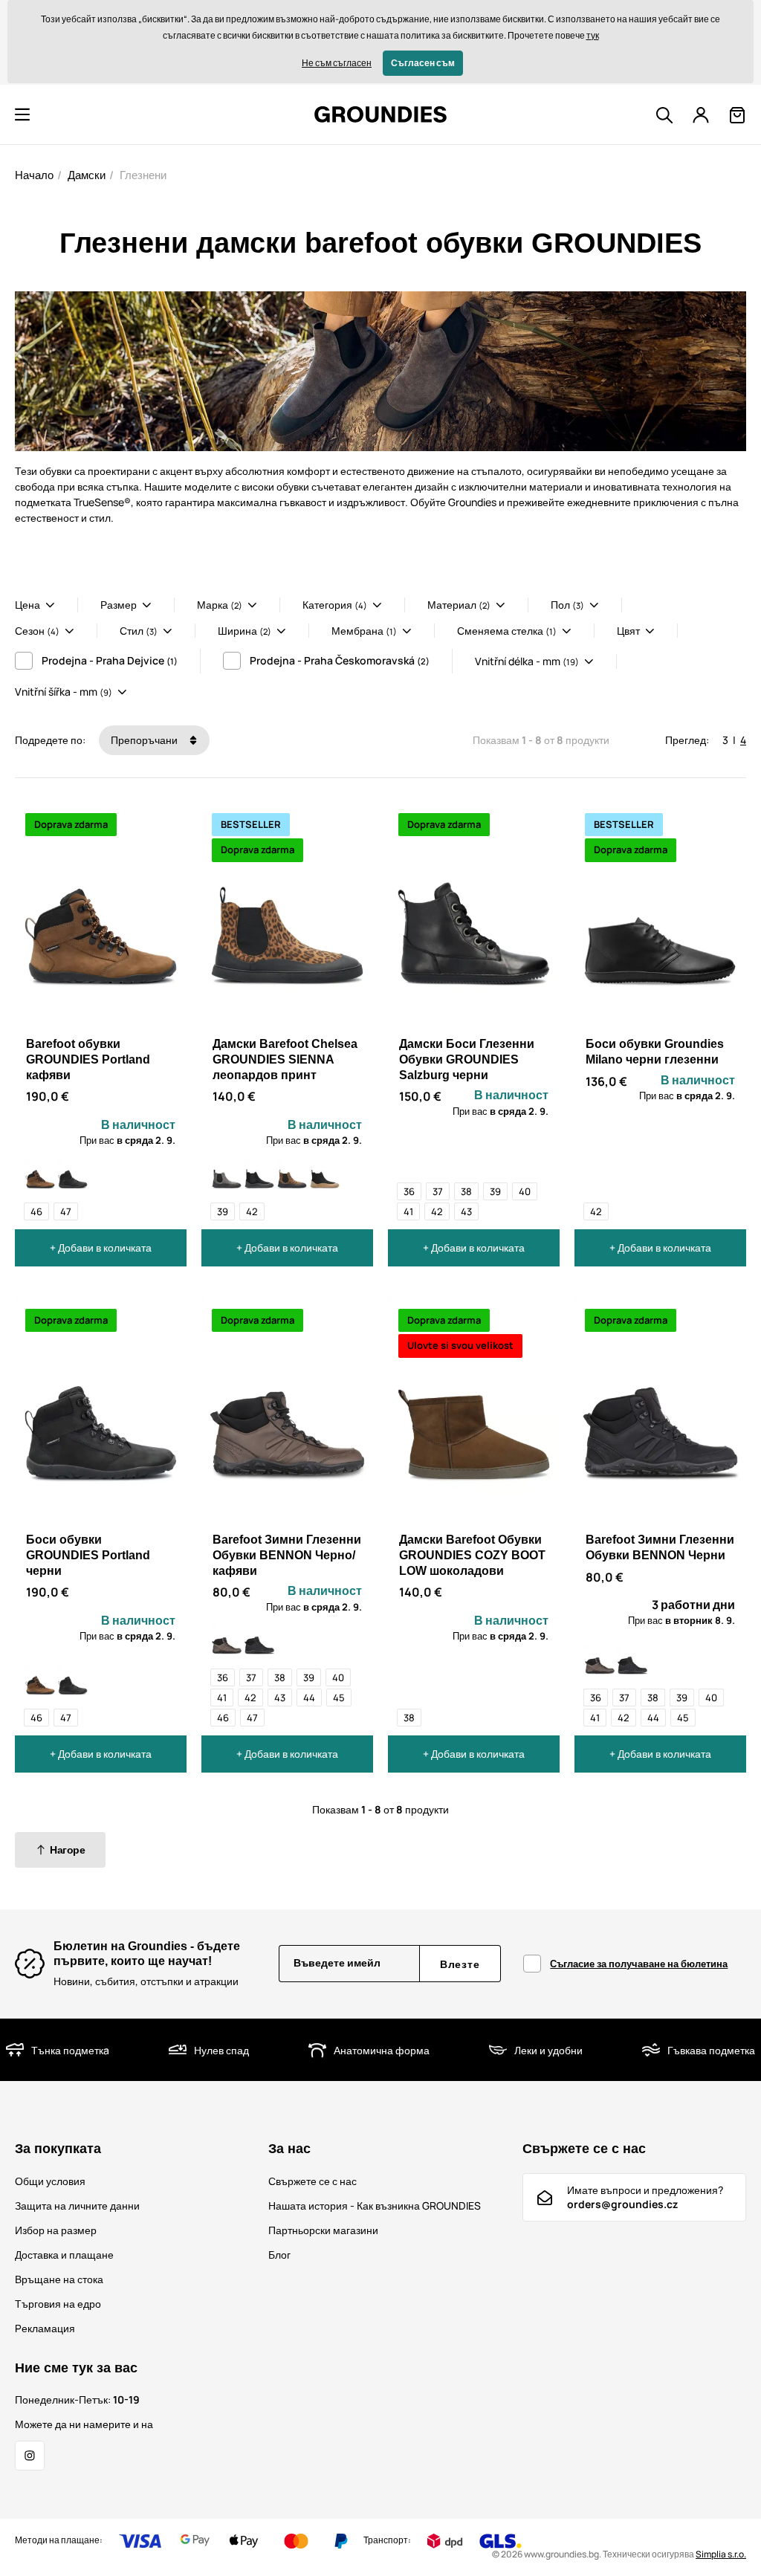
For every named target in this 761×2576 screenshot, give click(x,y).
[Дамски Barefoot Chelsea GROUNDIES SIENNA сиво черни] (227, 1175)
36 (409, 1191)
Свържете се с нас (313, 2181)
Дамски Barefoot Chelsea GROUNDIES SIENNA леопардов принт (285, 1059)
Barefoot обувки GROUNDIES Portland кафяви (88, 1059)
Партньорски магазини (323, 2230)
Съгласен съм (423, 63)
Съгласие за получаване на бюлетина (639, 1964)
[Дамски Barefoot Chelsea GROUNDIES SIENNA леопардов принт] (292, 1175)
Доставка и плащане (64, 2255)
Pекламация (45, 2328)
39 (223, 1211)
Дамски (87, 175)
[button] (22, 114)
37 (438, 1191)
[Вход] (701, 115)
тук (593, 35)
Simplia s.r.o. (721, 2554)
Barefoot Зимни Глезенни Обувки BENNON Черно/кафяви (287, 1555)
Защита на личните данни (77, 2206)
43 (466, 1211)
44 (309, 1698)
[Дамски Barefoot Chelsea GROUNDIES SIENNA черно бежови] (325, 1175)
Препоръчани (145, 740)
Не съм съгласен (337, 63)
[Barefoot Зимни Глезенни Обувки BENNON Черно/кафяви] (227, 1641)
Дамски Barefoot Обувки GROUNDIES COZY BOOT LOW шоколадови (472, 1555)
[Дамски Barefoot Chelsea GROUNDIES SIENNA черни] (259, 1175)
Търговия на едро (58, 2304)
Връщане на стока (59, 2279)
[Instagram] (30, 2456)
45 (339, 1698)
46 (36, 1211)
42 (252, 1211)
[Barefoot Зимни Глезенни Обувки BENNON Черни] (259, 1641)
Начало (34, 175)
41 (408, 1211)
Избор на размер (56, 2230)
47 (66, 1211)
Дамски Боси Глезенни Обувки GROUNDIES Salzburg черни (467, 1059)
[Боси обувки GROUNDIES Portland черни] (73, 1175)
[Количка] (737, 115)
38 (466, 1191)
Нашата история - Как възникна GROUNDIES (375, 2206)
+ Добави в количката (101, 1247)
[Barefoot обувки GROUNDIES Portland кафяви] (40, 1175)
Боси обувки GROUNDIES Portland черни (88, 1555)
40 (525, 1191)
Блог (279, 2255)
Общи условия (50, 2181)
